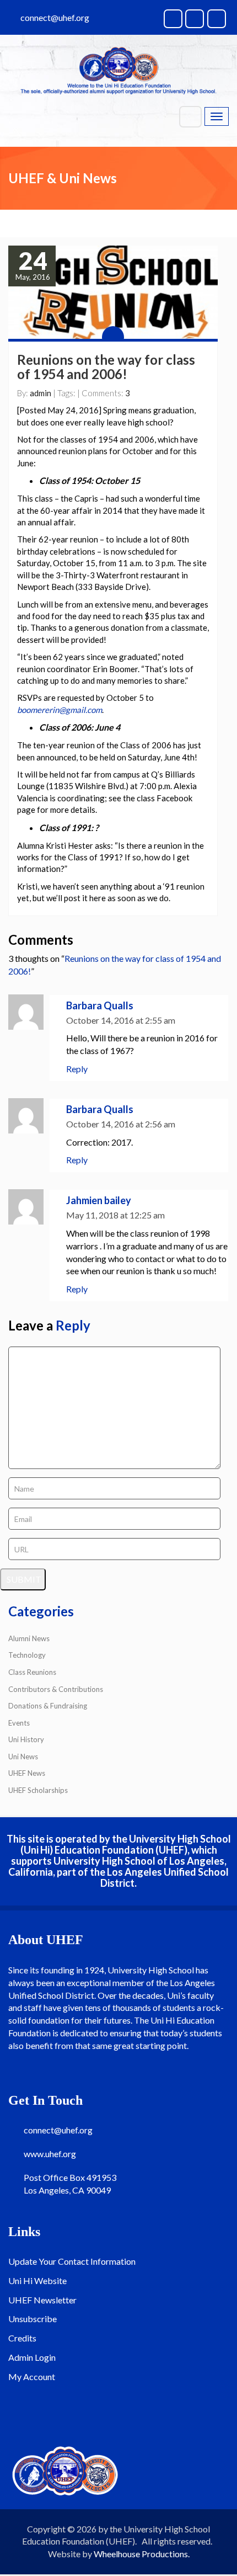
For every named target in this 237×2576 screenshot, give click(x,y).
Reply (77, 1069)
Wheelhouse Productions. (142, 2554)
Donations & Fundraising (48, 1706)
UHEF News (27, 1773)
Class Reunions (32, 1672)
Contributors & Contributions (56, 1689)
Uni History (26, 1739)
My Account (32, 2377)
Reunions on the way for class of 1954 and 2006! (106, 367)
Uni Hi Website (37, 2280)
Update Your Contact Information (72, 2261)
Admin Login (32, 2357)
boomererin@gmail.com (60, 710)
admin (41, 393)
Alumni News (29, 1638)
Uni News (23, 1757)
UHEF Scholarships (38, 1790)
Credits (22, 2338)
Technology (27, 1655)
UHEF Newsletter (42, 2300)
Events (19, 1723)
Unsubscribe (33, 2319)
